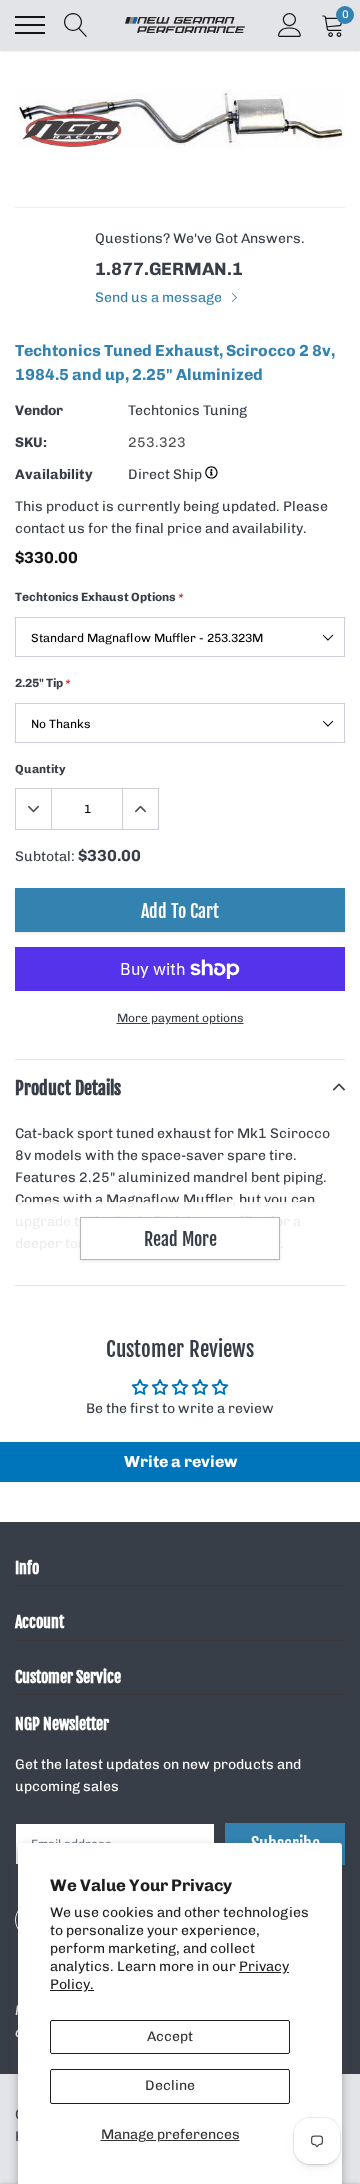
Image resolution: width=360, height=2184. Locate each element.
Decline (170, 2085)
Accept (170, 2036)
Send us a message (160, 297)
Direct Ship (166, 474)
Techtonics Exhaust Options (99, 597)
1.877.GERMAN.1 (169, 269)
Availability (54, 474)
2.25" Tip (43, 683)
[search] (76, 25)
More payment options (180, 1018)
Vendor (39, 410)
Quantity (40, 769)
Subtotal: (45, 856)
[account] (290, 24)
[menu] (30, 25)
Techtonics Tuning (187, 410)
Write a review (180, 1461)
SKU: (31, 442)
